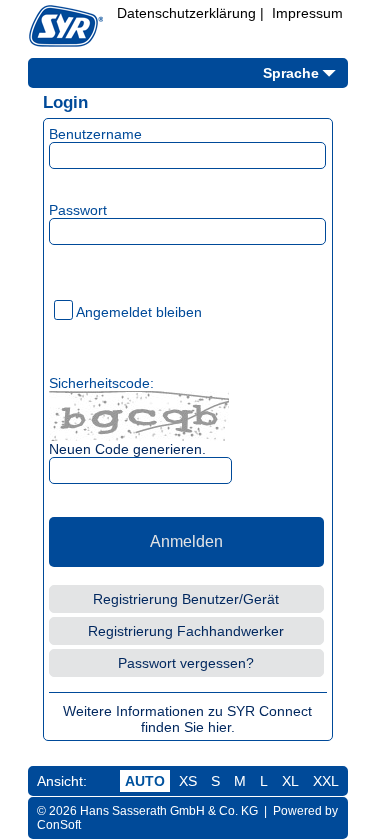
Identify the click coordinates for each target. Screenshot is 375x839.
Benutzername (95, 134)
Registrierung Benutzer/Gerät (186, 599)
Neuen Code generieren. (127, 449)
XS (188, 781)
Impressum (307, 13)
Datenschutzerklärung (186, 13)
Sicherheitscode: (101, 383)
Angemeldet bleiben (139, 312)
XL (290, 781)
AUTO (145, 781)
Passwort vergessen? (186, 663)
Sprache (291, 73)
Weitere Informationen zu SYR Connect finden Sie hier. (187, 719)
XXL (326, 781)
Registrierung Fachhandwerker (186, 631)
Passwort (78, 210)
